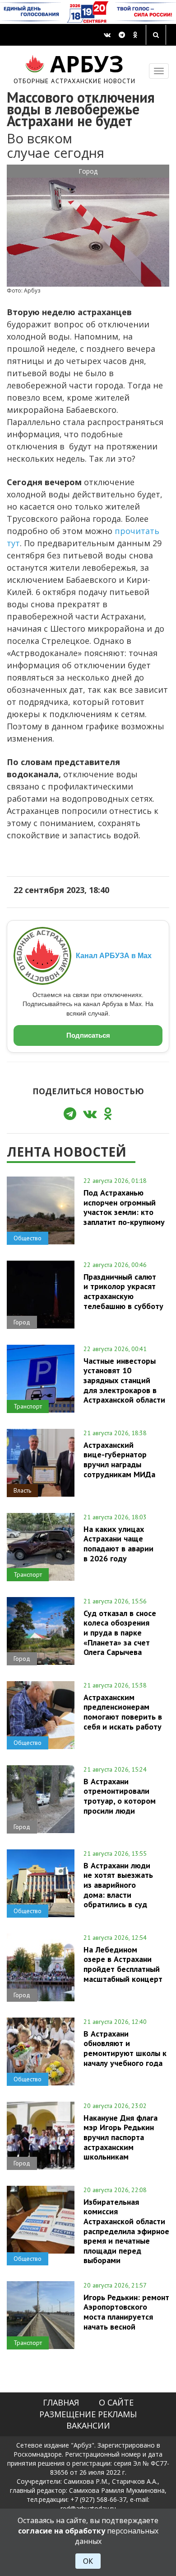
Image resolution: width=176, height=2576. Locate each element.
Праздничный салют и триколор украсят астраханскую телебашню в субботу (123, 1291)
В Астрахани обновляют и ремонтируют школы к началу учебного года (125, 2048)
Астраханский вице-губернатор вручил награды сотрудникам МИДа (119, 1459)
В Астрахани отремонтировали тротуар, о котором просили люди (120, 1796)
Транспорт (28, 1406)
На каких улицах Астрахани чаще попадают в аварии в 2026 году (118, 1543)
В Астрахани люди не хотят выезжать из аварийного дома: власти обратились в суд (118, 1885)
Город (88, 171)
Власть (22, 1490)
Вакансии (88, 2425)
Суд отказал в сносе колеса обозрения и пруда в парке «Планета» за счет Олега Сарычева (120, 1633)
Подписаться (88, 1035)
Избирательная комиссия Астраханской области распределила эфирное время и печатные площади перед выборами (126, 2231)
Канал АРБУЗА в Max (114, 956)
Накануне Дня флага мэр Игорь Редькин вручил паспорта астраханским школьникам (120, 2137)
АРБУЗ (75, 68)
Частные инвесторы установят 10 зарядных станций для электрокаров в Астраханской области (124, 1380)
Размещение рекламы (88, 2414)
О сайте (116, 2402)
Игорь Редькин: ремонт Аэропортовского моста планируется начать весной (126, 2312)
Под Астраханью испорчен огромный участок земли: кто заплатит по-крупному (124, 1207)
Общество (28, 1238)
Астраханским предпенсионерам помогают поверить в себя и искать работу (123, 1712)
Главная (61, 2402)
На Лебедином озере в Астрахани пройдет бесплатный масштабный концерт (123, 1964)
